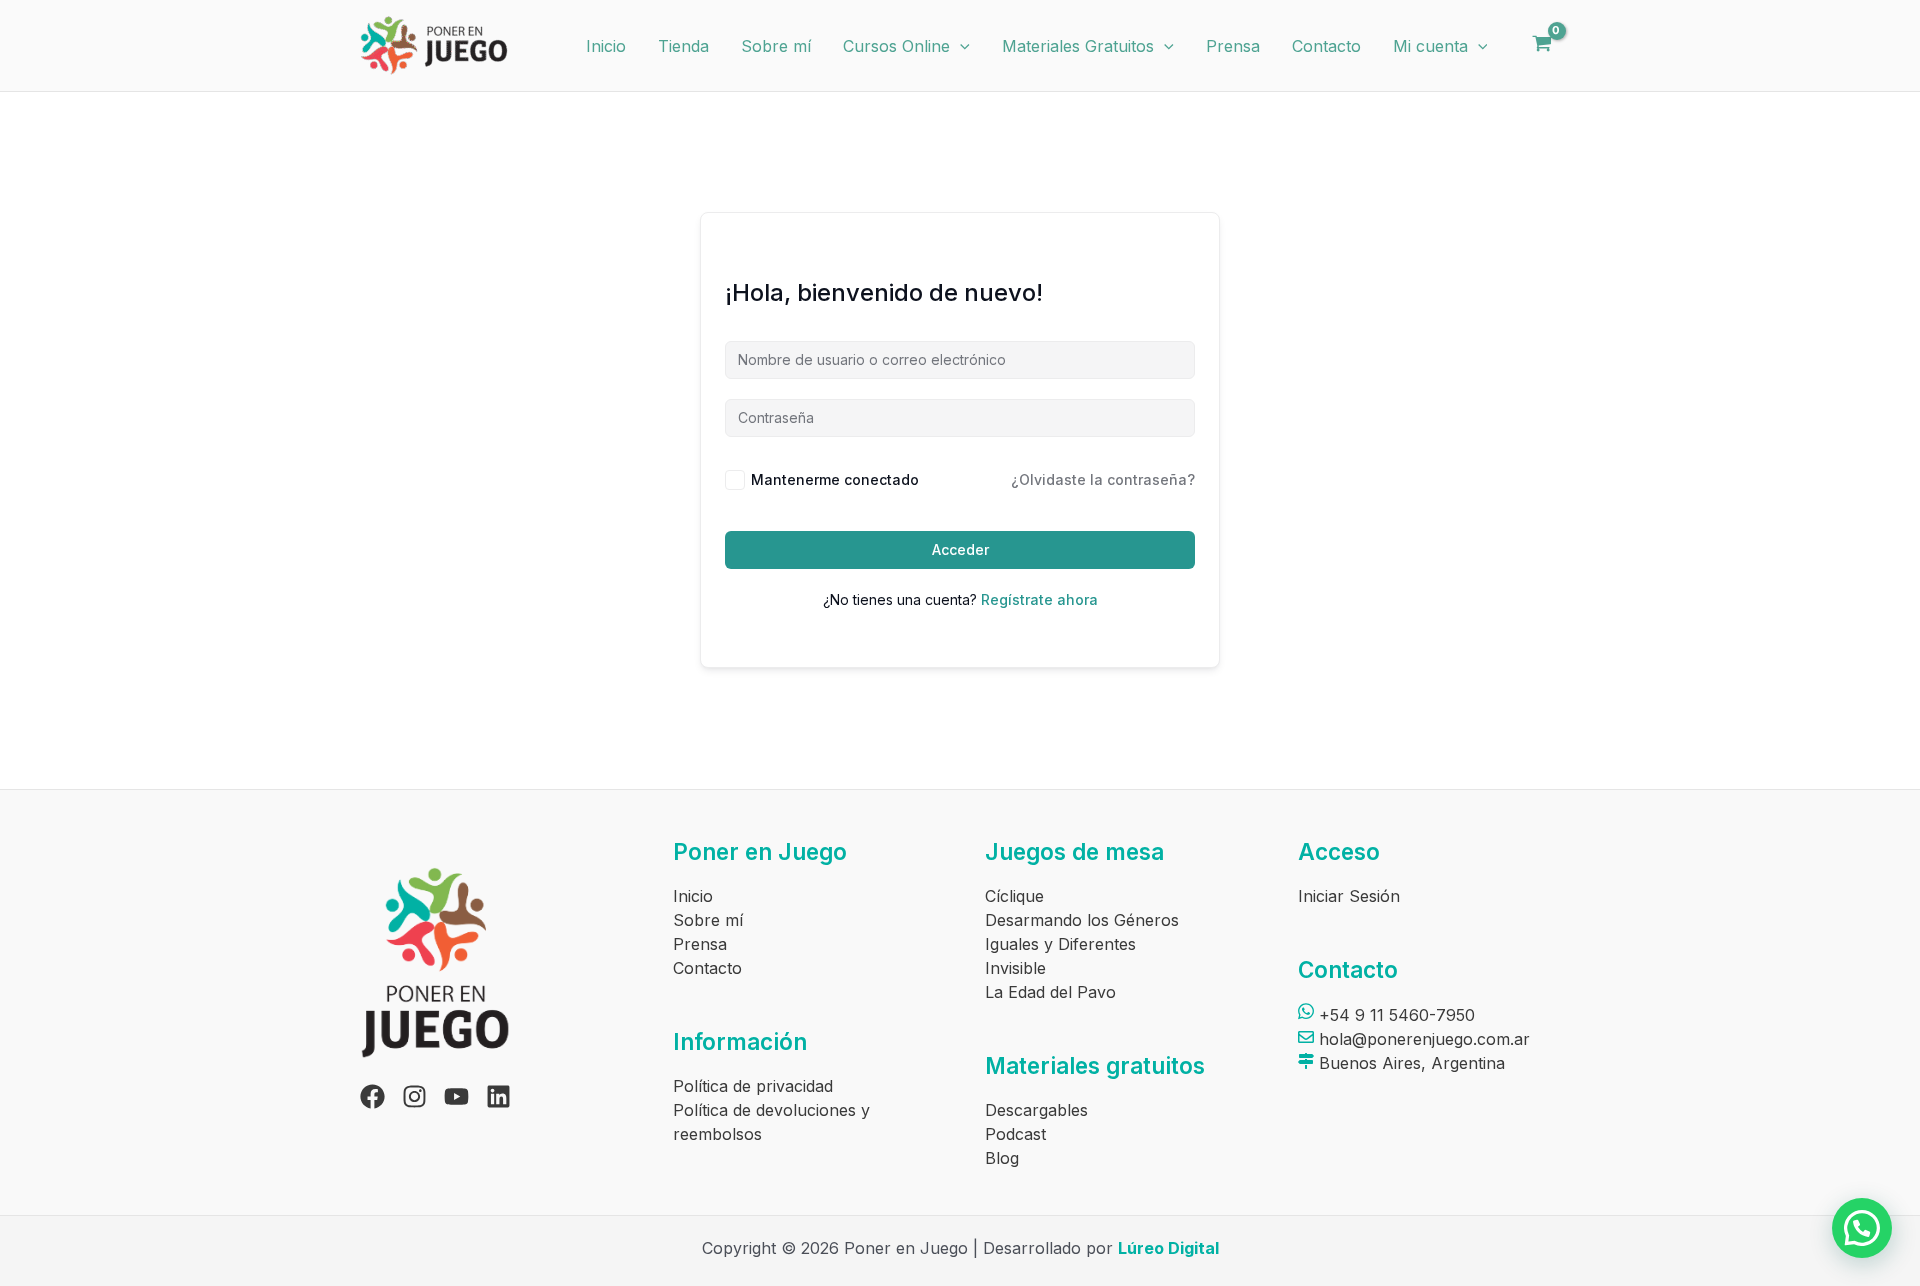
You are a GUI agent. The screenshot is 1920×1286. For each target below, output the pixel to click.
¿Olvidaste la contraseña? (1103, 479)
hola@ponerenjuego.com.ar (1422, 1039)
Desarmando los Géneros (1082, 920)
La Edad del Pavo (1050, 992)
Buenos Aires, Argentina (1409, 1063)
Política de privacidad (753, 1086)
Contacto (1326, 46)
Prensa (1233, 46)
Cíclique (1014, 896)
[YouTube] (456, 1096)
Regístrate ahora (1039, 599)
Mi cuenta (1430, 46)
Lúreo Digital (1168, 1248)
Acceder (960, 549)
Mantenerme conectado (835, 479)
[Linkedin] (498, 1096)
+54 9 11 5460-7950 (1394, 1015)
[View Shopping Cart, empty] (1541, 46)
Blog (1002, 1158)
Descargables (1036, 1110)
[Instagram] (414, 1096)
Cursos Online (896, 46)
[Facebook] (372, 1096)
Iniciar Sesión (1349, 896)
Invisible (1015, 968)
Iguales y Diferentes (1060, 944)
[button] (960, 46)
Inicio (606, 46)
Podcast (1015, 1134)
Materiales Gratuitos (1078, 46)
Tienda (683, 46)
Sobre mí (776, 46)
